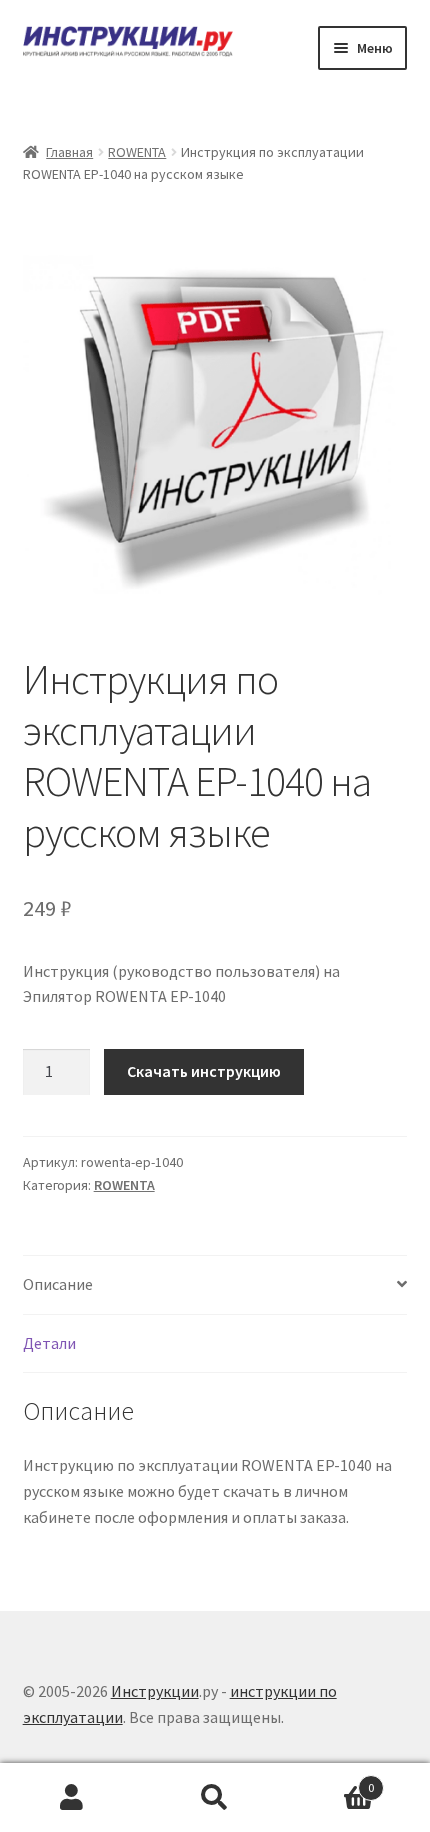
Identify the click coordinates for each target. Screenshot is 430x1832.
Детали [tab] (49, 1343)
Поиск (214, 1798)
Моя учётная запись (71, 1798)
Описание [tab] (58, 1284)
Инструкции (155, 1691)
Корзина (331, 1780)
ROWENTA (137, 152)
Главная (69, 152)
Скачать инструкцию (204, 1071)
